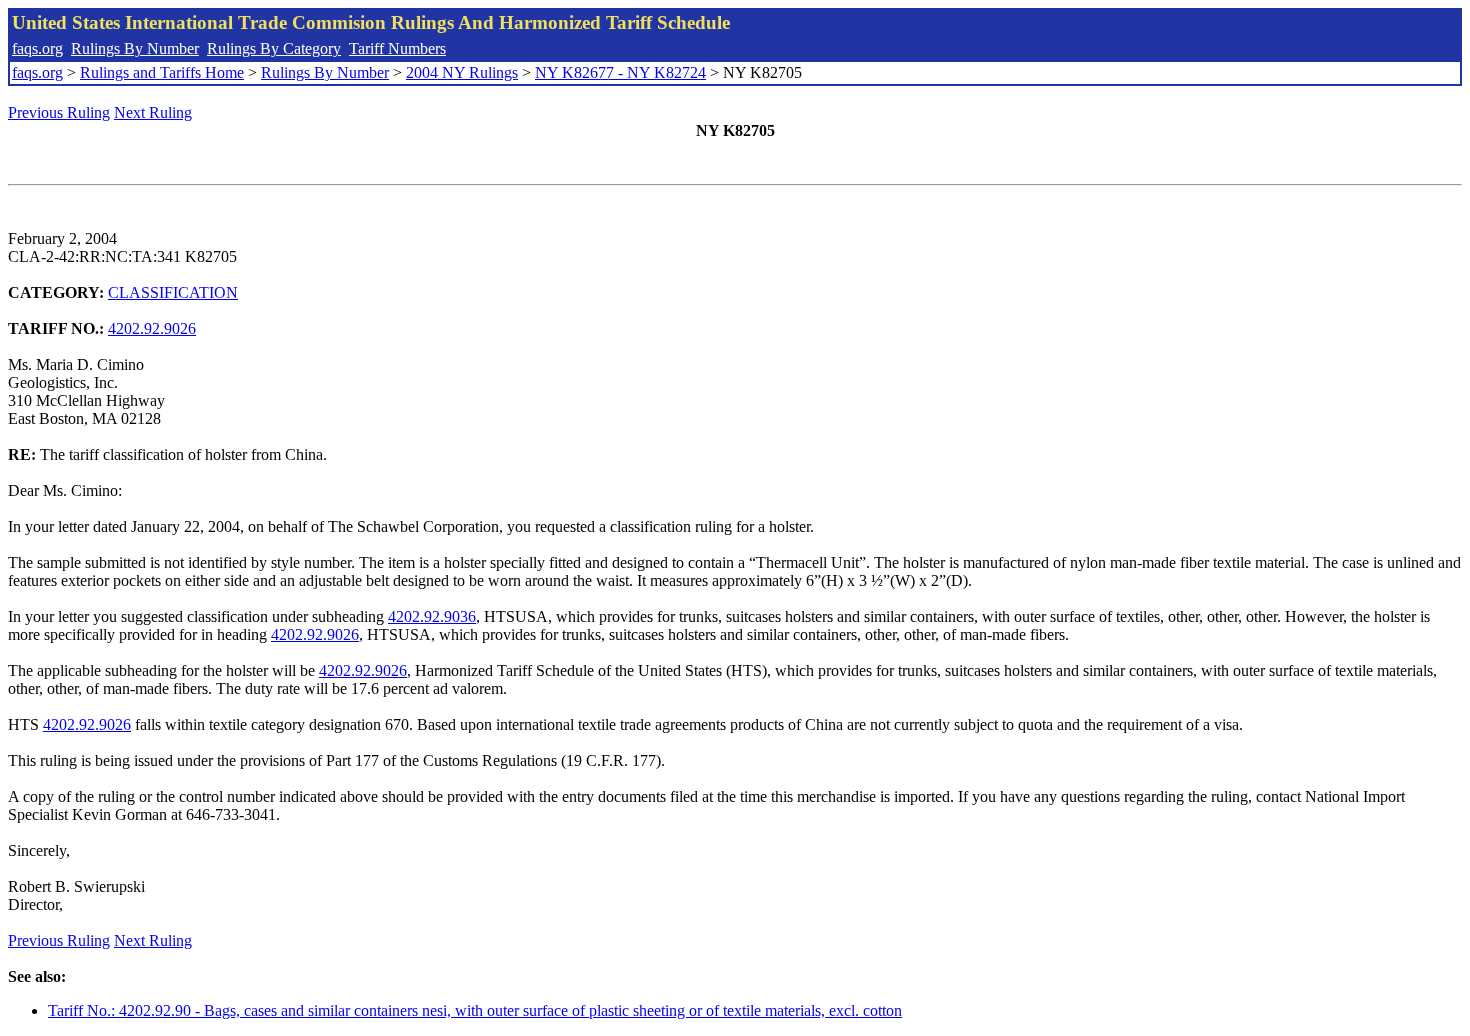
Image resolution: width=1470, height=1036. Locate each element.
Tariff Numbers (397, 48)
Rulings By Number (135, 48)
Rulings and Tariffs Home (162, 72)
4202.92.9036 (432, 616)
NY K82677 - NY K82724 (620, 72)
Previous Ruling (59, 112)
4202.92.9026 (152, 328)
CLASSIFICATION (173, 292)
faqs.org (37, 48)
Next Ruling (153, 112)
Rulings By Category (274, 48)
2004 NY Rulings (462, 72)
